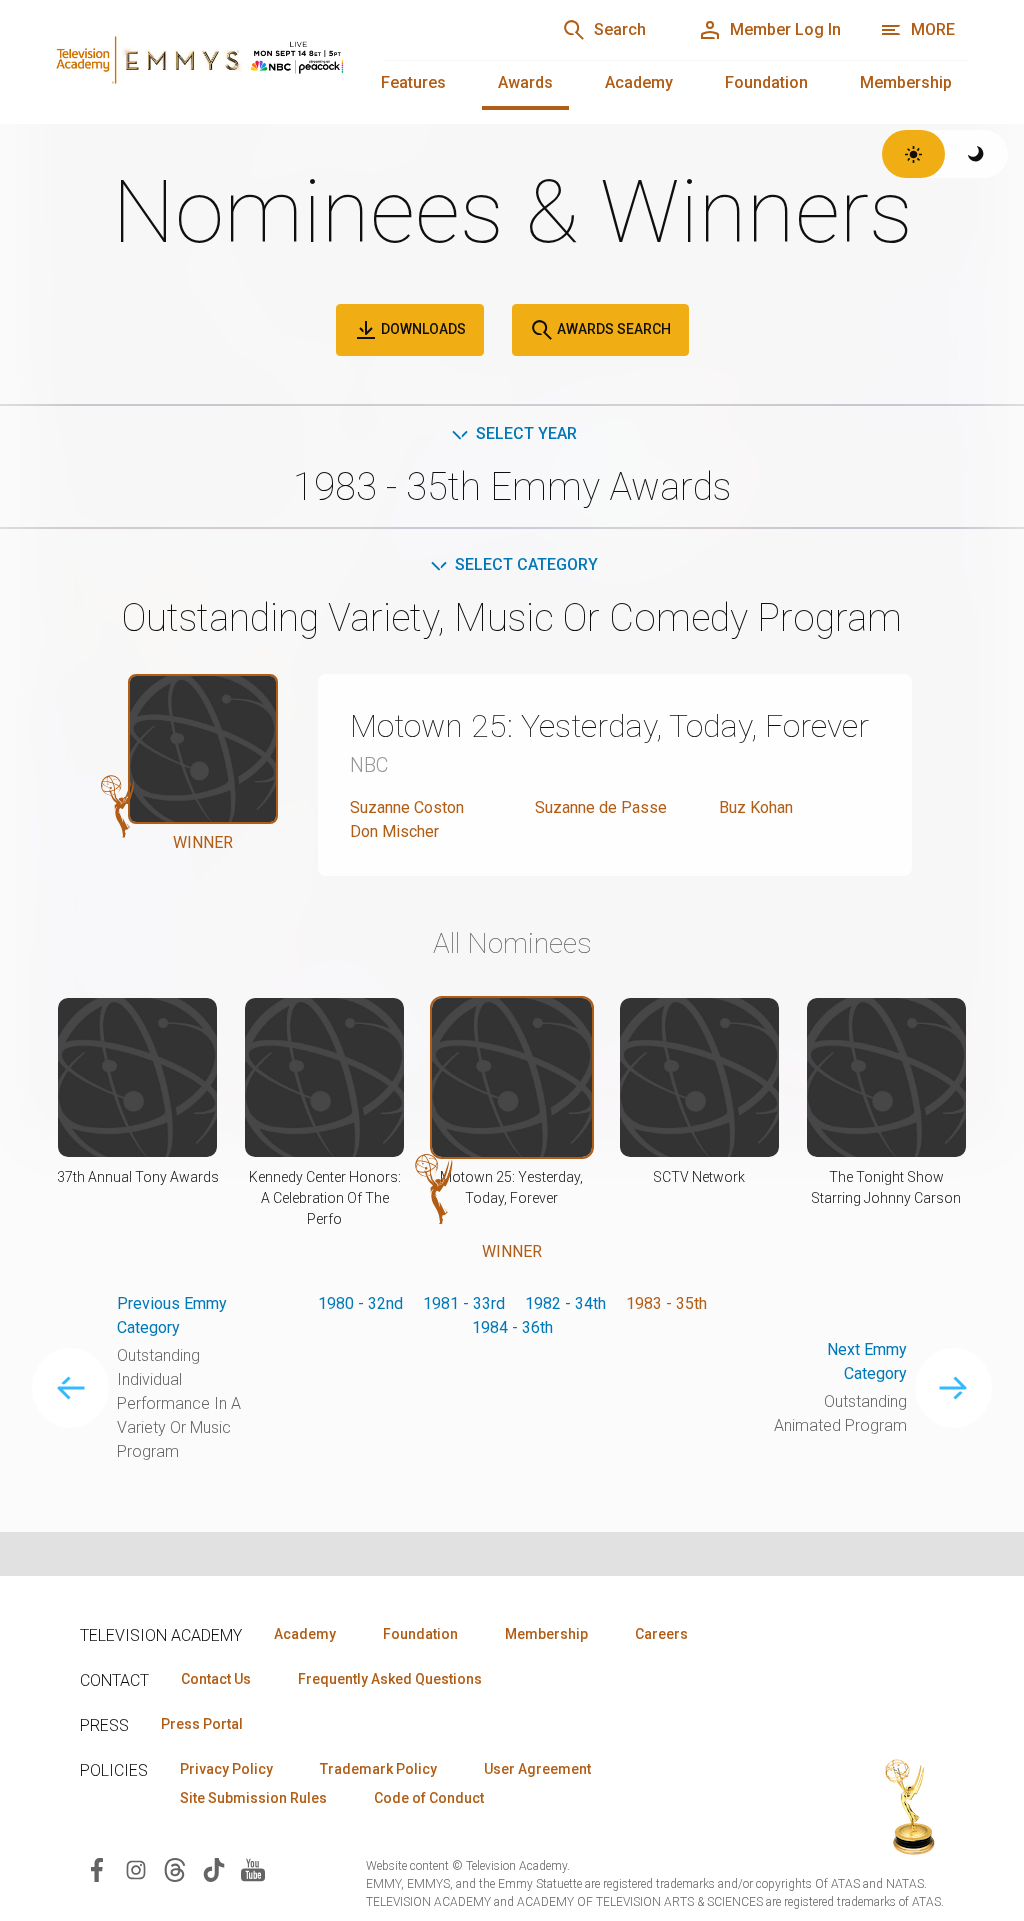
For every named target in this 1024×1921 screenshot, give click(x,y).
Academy (639, 82)
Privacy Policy (226, 1769)
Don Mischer (394, 831)
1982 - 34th (565, 1303)
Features (413, 82)
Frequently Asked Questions (390, 1679)
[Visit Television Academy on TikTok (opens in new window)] (214, 1868)
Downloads (422, 329)
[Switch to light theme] (913, 154)
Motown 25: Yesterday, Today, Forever (609, 726)
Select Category (526, 564)
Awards (525, 82)
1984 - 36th (512, 1327)
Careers (661, 1634)
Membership (906, 82)
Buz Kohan (756, 807)
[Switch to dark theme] (976, 154)
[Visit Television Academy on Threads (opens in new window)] (175, 1868)
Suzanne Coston (407, 807)
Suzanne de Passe (601, 807)
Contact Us (216, 1679)
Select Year (526, 433)
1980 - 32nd (360, 1303)
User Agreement (537, 1769)
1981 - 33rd (464, 1303)
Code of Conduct (429, 1798)
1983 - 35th (666, 1303)
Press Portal (202, 1724)
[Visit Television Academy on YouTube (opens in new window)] (253, 1868)
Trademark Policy (378, 1769)
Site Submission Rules (253, 1798)
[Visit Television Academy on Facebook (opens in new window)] (97, 1868)
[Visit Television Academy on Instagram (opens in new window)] (136, 1868)
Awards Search (612, 329)
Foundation (766, 82)
